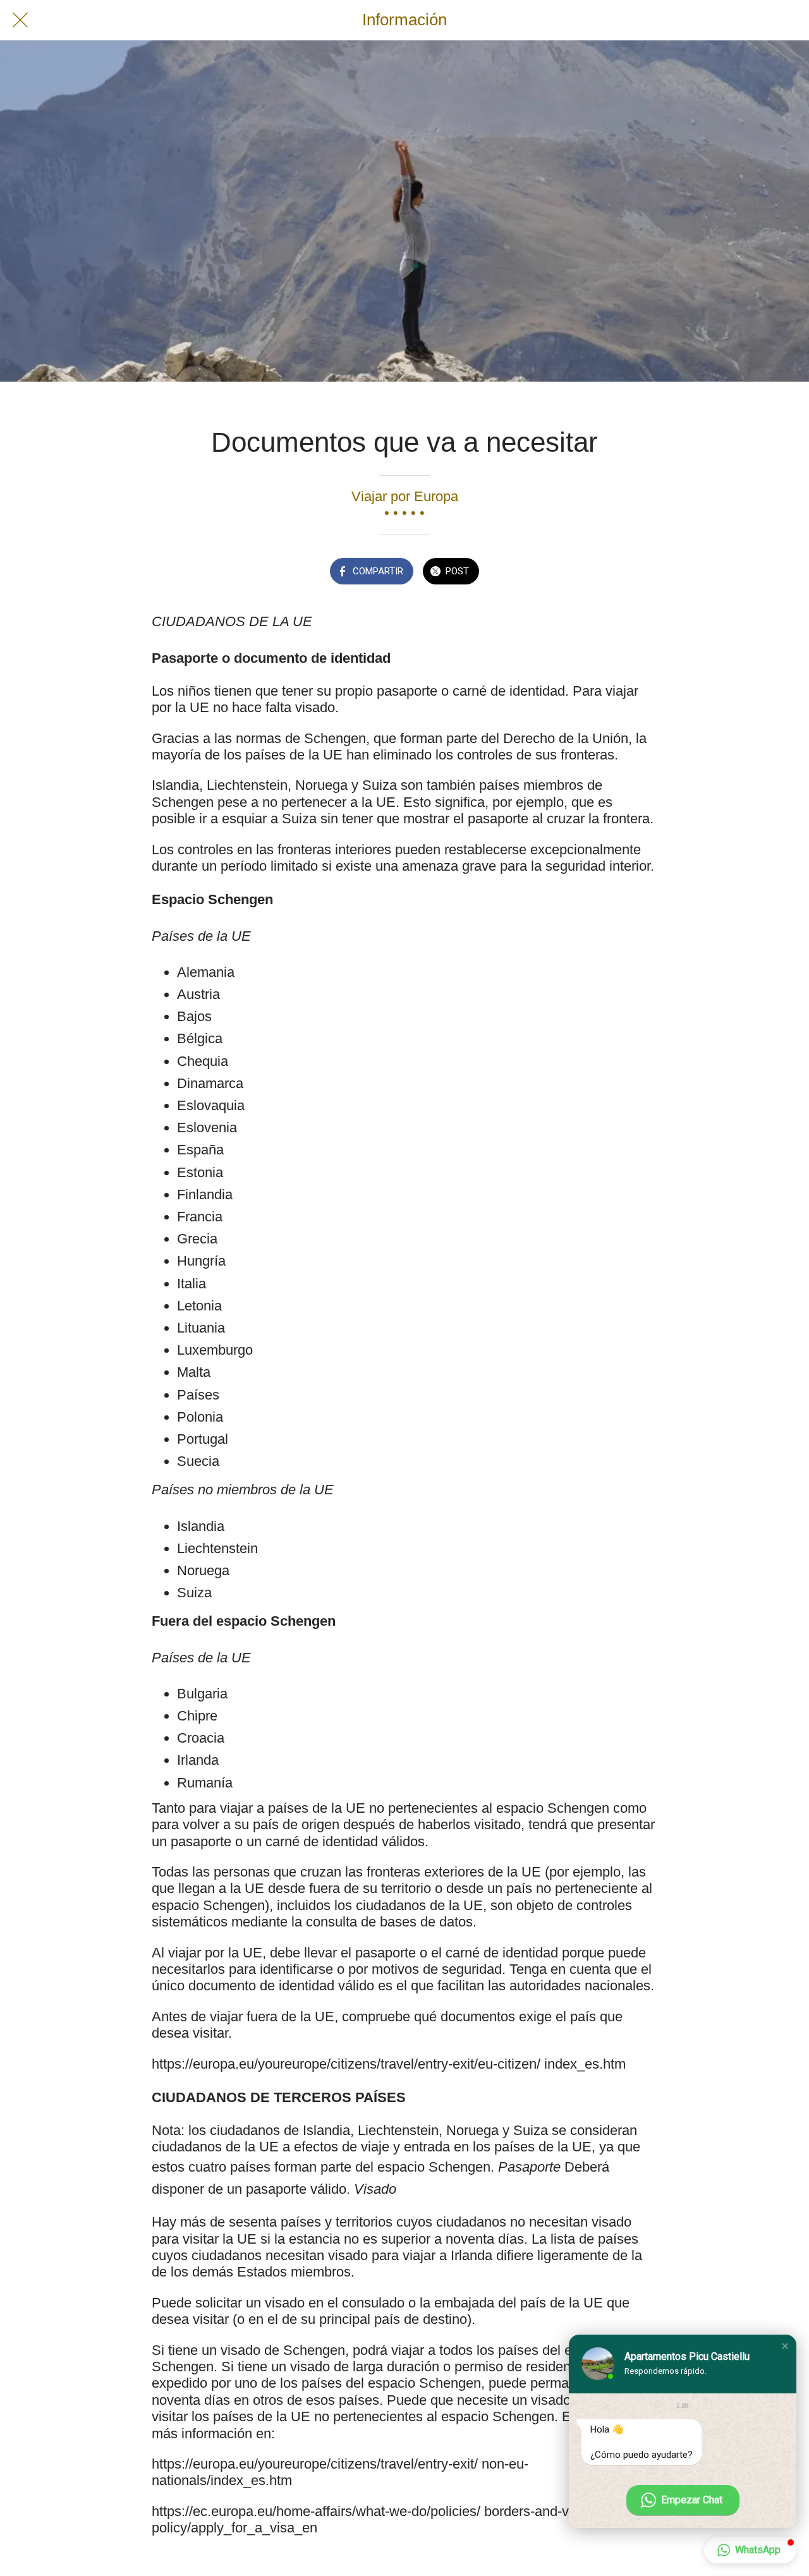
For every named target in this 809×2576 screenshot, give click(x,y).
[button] (785, 2346)
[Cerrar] (20, 20)
